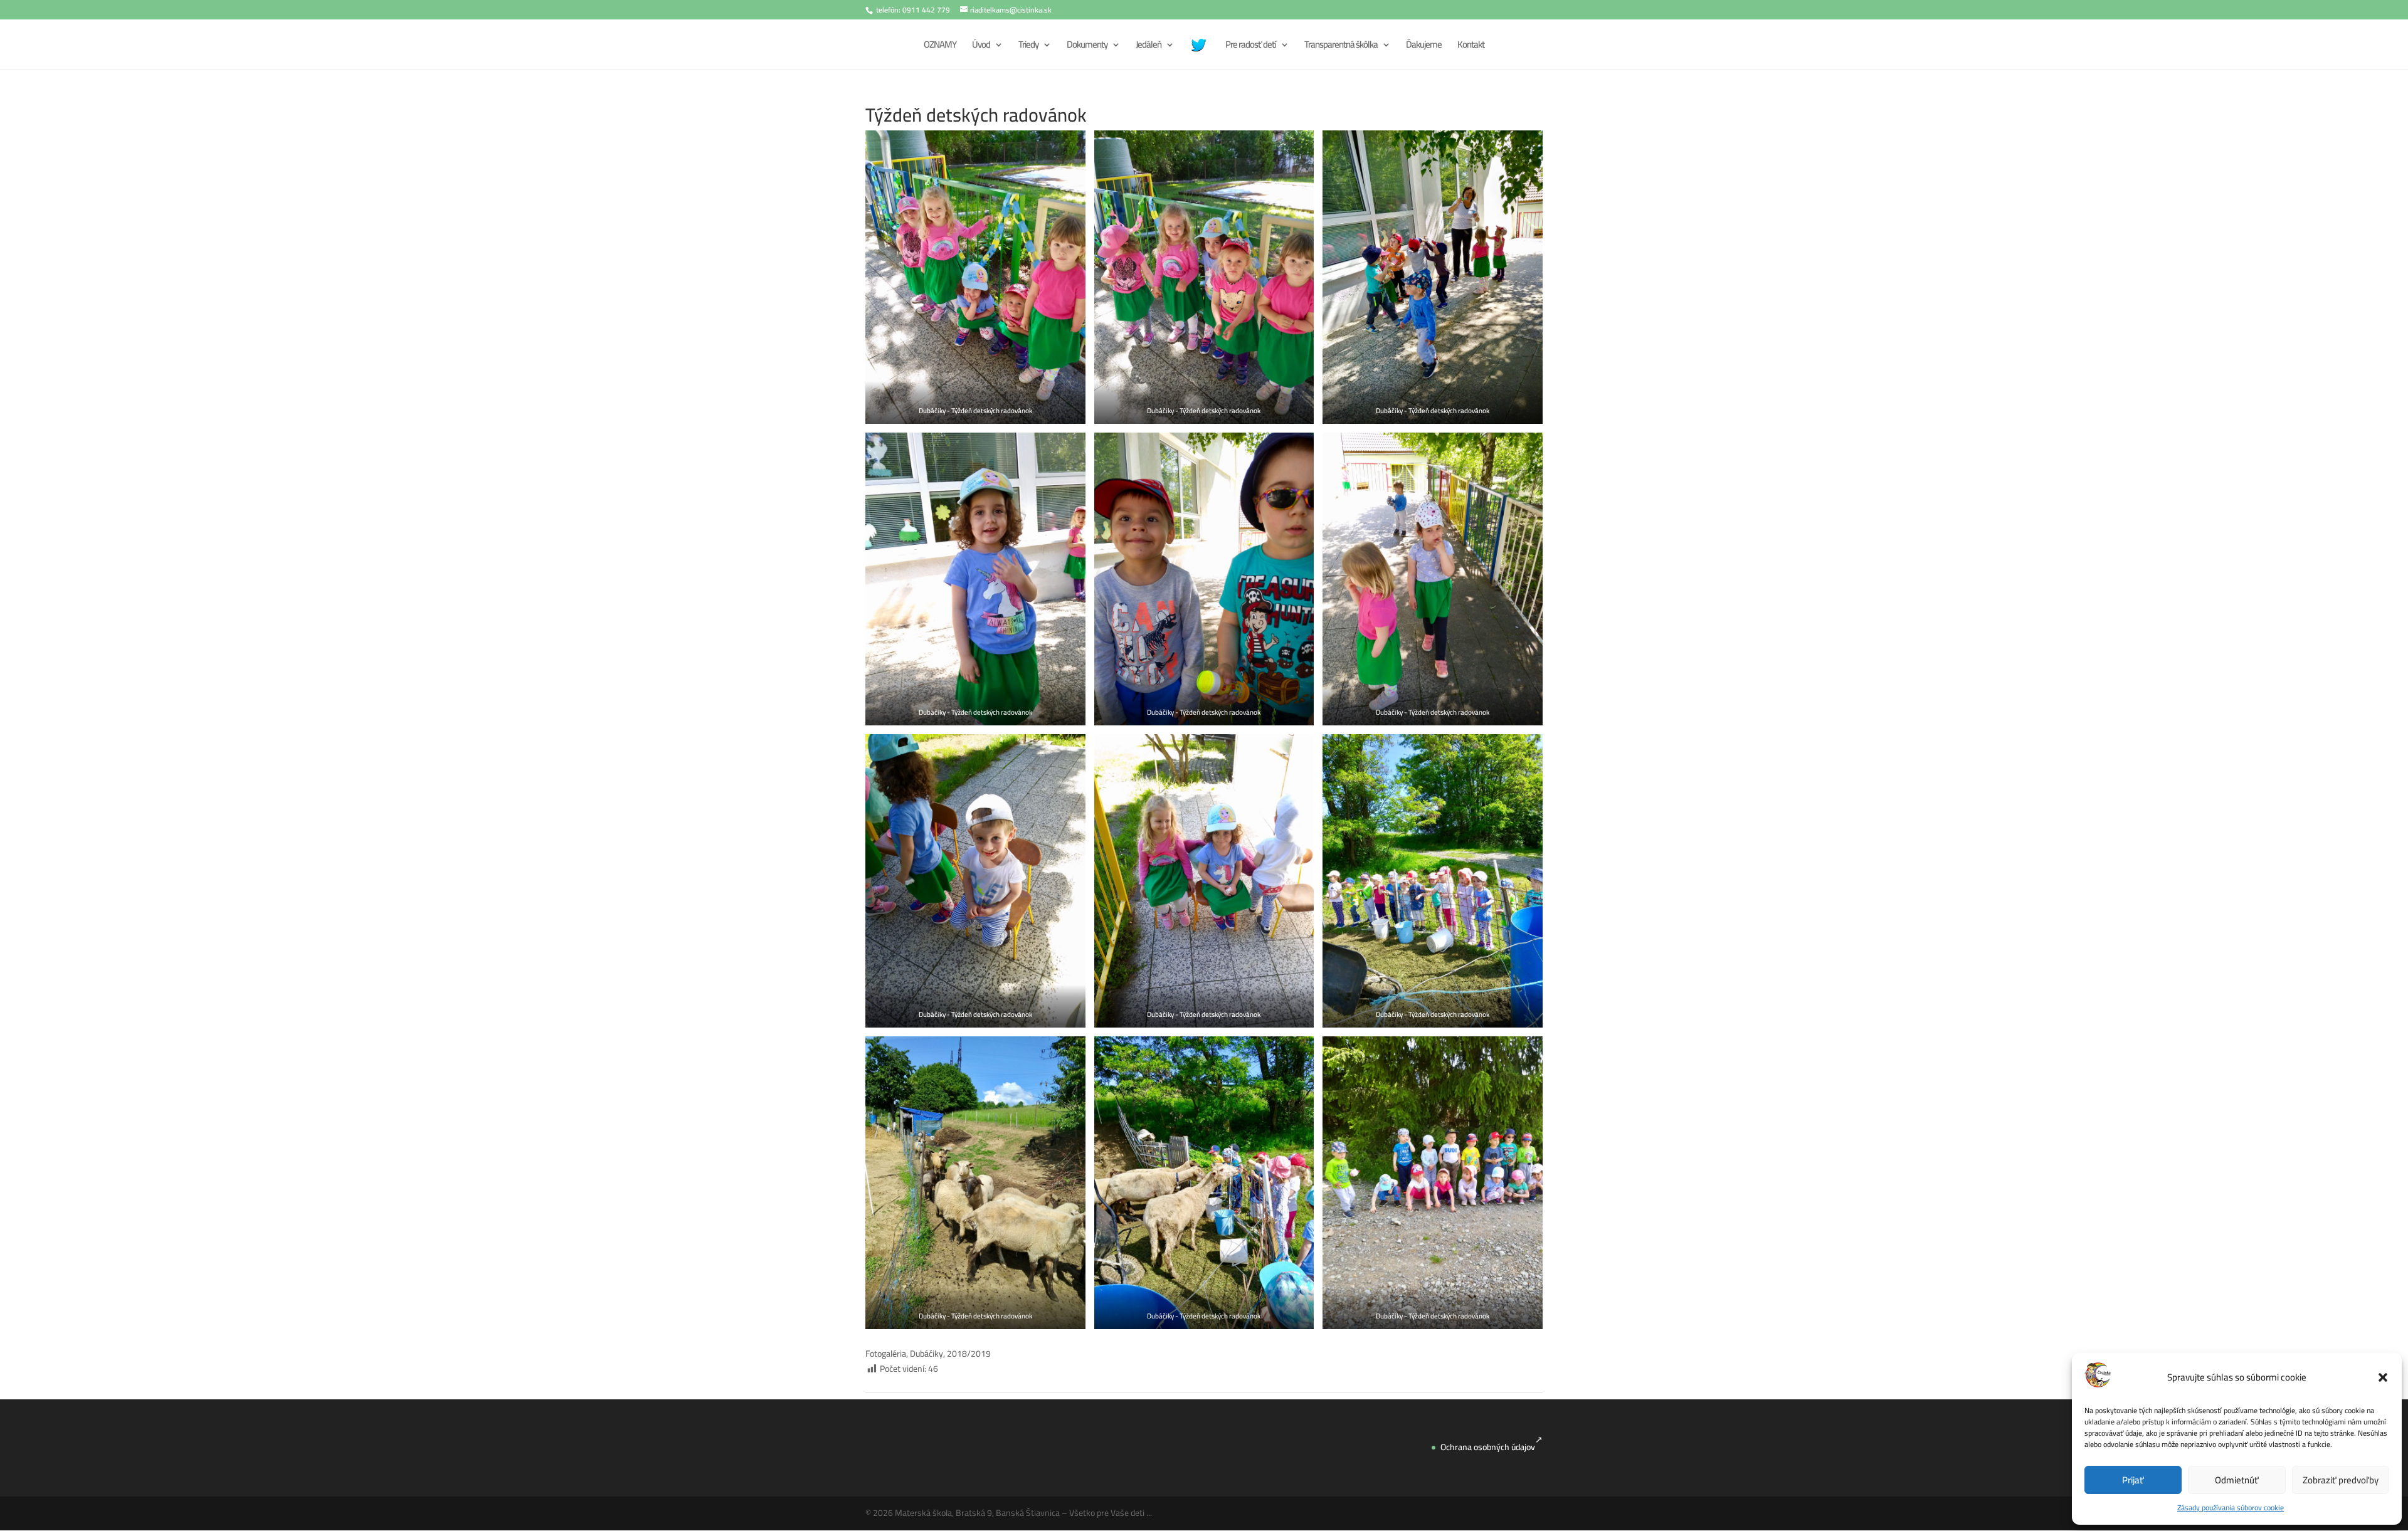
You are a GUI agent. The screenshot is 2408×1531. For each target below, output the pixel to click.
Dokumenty (1087, 47)
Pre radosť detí (1251, 47)
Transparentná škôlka (1341, 47)
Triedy (1028, 47)
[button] (2383, 1377)
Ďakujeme (1424, 47)
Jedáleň (1149, 47)
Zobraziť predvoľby (2341, 1480)
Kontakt (1471, 47)
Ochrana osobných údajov (1488, 1447)
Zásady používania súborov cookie (2231, 1507)
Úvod (981, 47)
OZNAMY (940, 47)
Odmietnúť (2237, 1480)
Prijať (2133, 1480)
